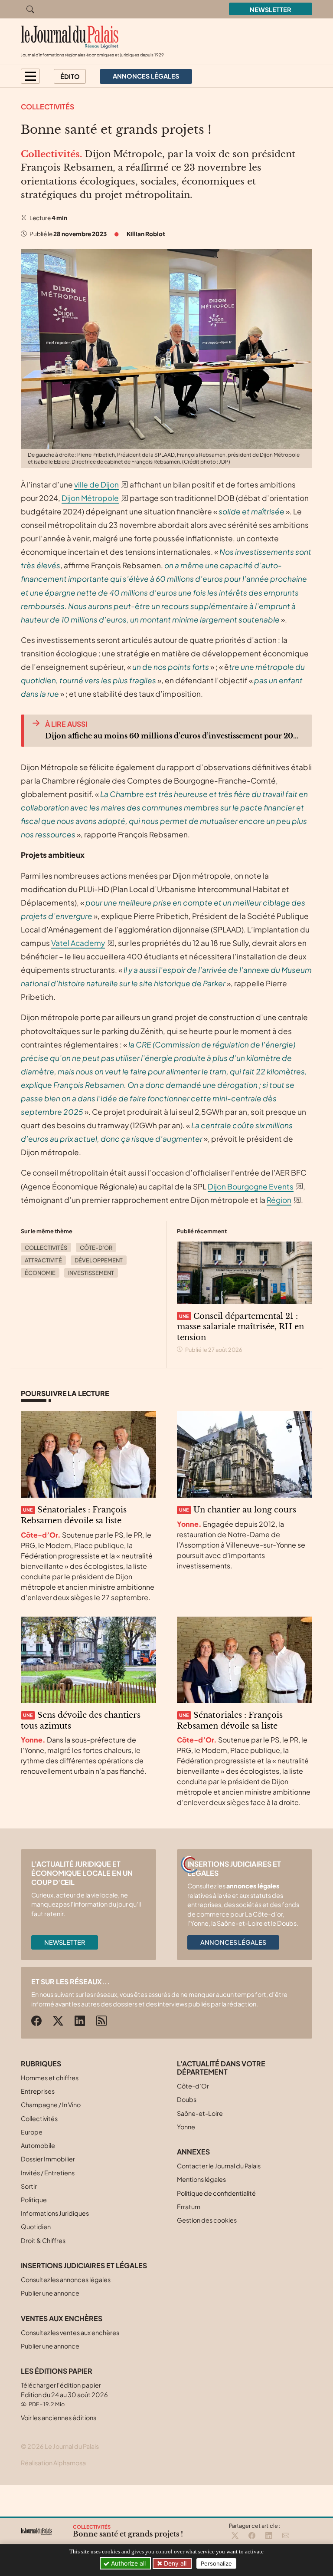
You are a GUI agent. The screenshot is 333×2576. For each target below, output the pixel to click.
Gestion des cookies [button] (207, 2220)
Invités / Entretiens (48, 2173)
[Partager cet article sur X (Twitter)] (235, 2536)
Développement (99, 1260)
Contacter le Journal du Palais (219, 2166)
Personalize (216, 2563)
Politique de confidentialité (216, 2193)
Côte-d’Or (96, 1248)
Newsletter (271, 10)
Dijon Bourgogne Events (251, 1186)
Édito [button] (70, 76)
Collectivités (47, 107)
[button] (30, 76)
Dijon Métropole (90, 498)
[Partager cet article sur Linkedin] (269, 2536)
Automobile (38, 2145)
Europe (32, 2132)
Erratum (189, 2207)
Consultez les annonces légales (66, 2280)
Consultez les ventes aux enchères (70, 2332)
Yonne (186, 2127)
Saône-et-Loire (200, 2113)
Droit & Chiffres (43, 2240)
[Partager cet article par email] (286, 2536)
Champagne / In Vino (51, 2105)
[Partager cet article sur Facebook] (252, 2536)
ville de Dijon (96, 484)
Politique (34, 2200)
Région (279, 1200)
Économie (40, 1273)
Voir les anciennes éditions (59, 2418)
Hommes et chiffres (50, 2078)
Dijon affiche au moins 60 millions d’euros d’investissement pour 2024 (172, 736)
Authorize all (127, 2563)
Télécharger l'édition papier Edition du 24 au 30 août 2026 (64, 2394)
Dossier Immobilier (48, 2159)
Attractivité (43, 1260)
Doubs (187, 2099)
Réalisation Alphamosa (53, 2463)
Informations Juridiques (55, 2213)
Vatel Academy (78, 943)
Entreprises (38, 2091)
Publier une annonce (50, 2293)
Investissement (91, 1273)
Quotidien (36, 2227)
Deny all (174, 2563)
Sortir (29, 2186)
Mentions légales (201, 2179)
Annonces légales (233, 1942)
